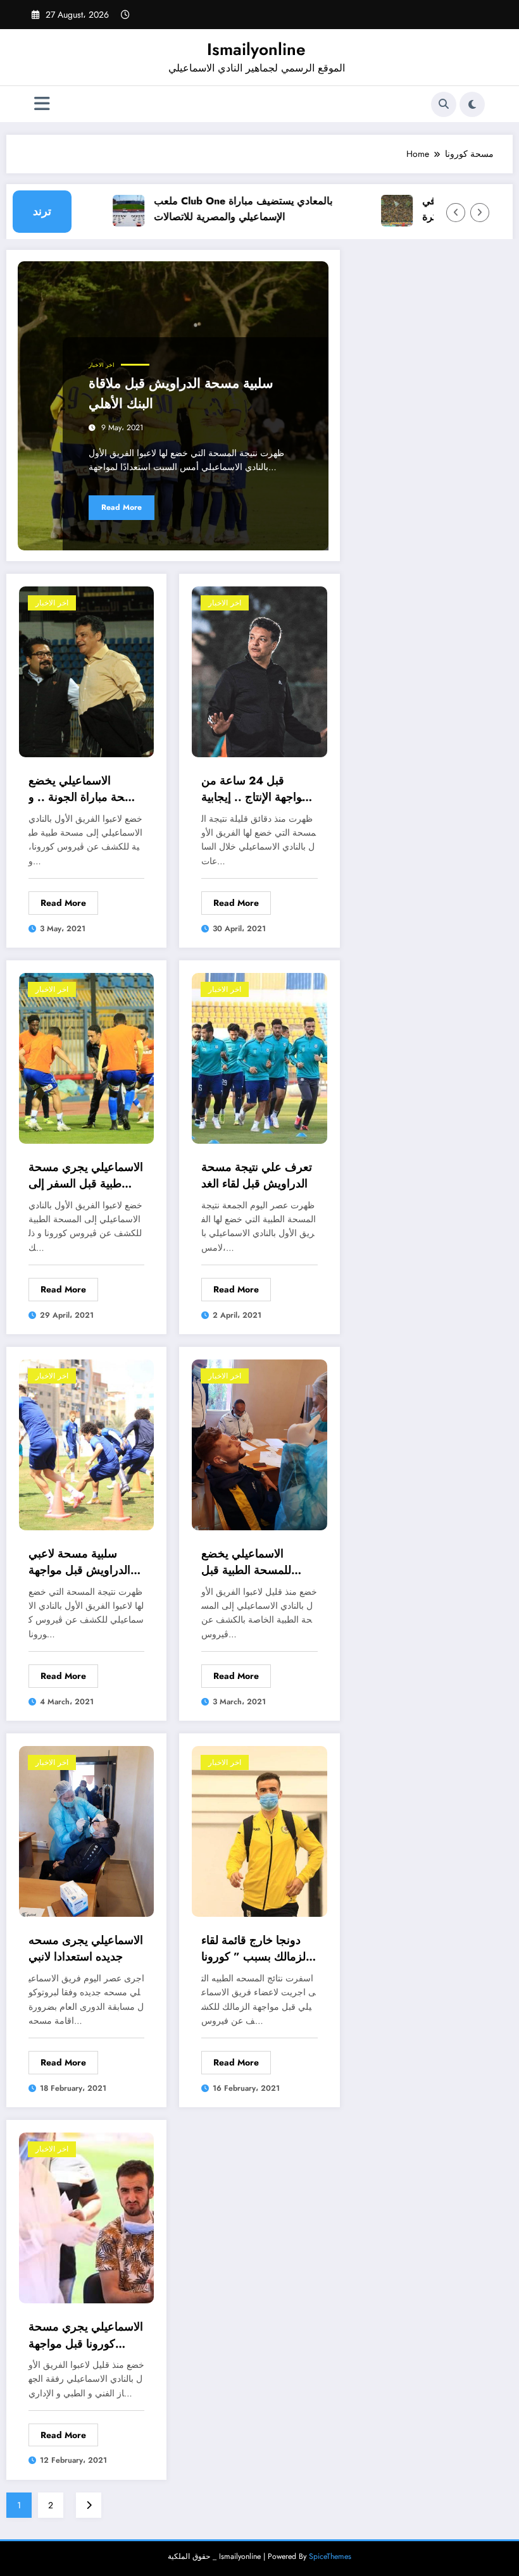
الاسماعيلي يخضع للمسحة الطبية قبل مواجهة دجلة (246, 1562)
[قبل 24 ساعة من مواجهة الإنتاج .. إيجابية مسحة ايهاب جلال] (259, 671)
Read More (122, 507)
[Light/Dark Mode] (472, 104)
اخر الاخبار (102, 365)
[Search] (444, 104)
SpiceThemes (330, 2556)
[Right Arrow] (480, 213)
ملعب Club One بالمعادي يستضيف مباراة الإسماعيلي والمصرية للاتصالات (222, 209)
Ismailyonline (256, 49)
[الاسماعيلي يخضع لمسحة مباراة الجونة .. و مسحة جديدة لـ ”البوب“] (86, 671)
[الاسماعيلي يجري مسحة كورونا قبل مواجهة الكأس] (86, 2217)
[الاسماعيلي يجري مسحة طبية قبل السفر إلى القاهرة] (86, 1057)
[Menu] (42, 104)
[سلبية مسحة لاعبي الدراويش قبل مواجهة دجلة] (86, 1444)
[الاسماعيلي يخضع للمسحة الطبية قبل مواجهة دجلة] (259, 1444)
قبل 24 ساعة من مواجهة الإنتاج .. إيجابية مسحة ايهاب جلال (255, 789)
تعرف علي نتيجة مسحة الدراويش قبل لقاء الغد (257, 1175)
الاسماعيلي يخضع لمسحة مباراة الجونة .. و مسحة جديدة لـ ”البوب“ (86, 789)
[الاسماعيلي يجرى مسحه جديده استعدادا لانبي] (86, 1830)
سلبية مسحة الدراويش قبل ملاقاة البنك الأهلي (181, 393)
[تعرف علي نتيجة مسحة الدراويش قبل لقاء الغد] (259, 1057)
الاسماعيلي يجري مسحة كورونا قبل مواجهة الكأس (86, 2335)
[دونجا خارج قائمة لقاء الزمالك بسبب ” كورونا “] (259, 1830)
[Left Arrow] (456, 213)
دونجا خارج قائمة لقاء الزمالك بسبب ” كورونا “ (255, 1949)
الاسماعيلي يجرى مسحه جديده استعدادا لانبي (86, 1948)
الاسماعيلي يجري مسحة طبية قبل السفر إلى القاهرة (86, 1176)
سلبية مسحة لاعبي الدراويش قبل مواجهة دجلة (79, 1562)
